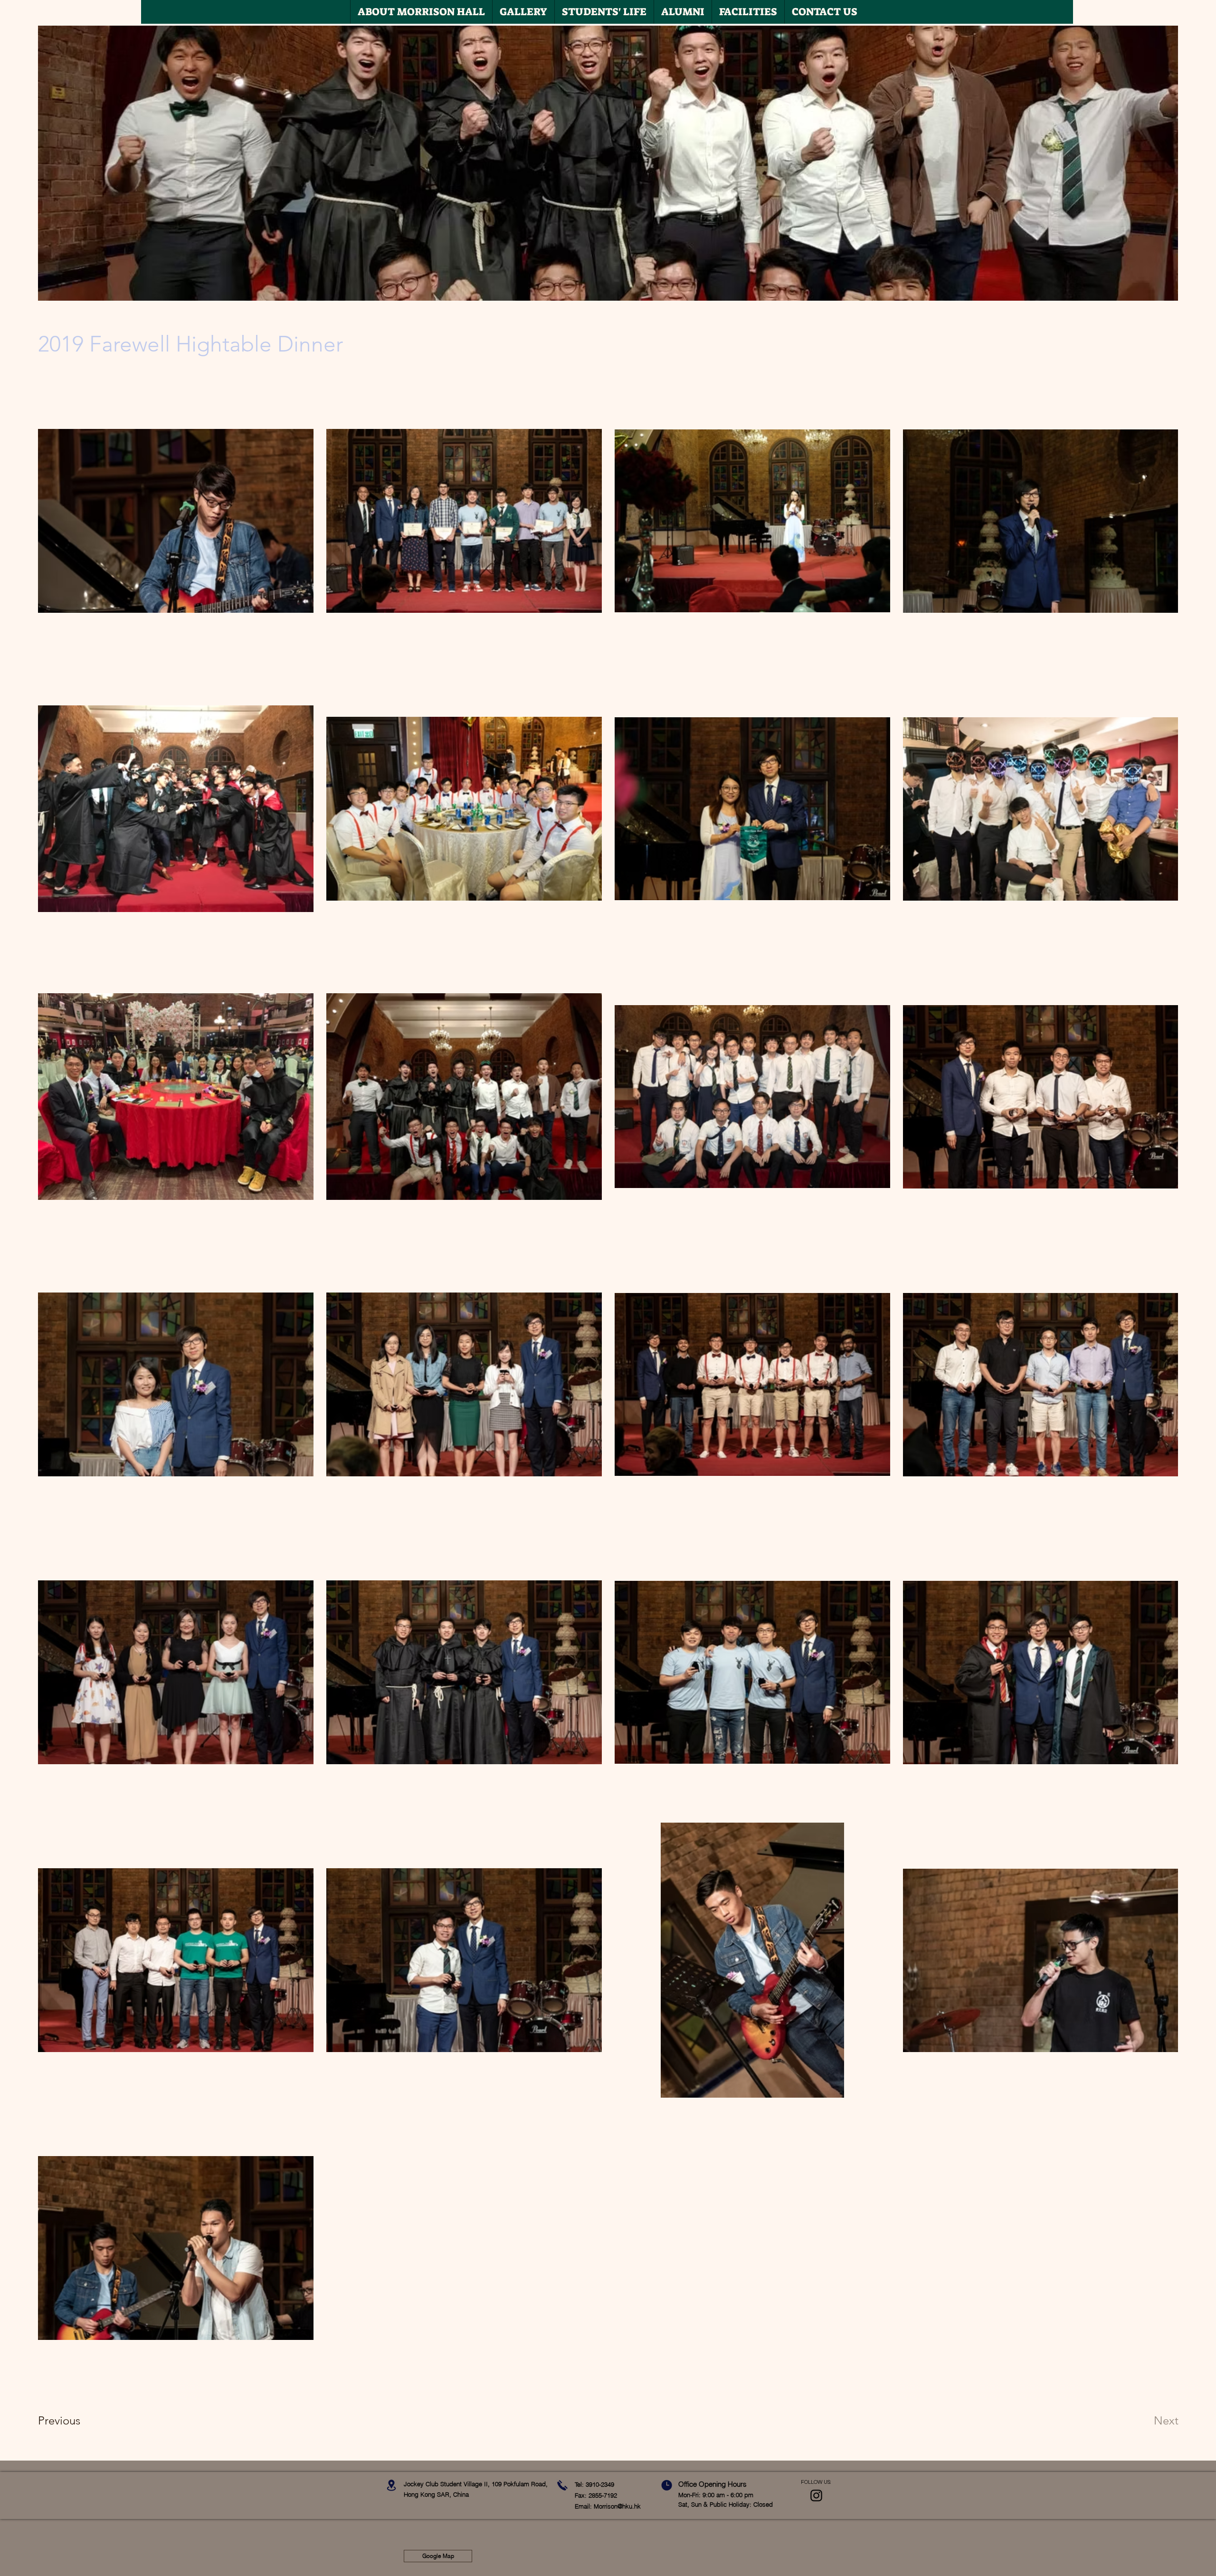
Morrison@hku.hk (617, 2506)
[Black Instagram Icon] (816, 2495)
